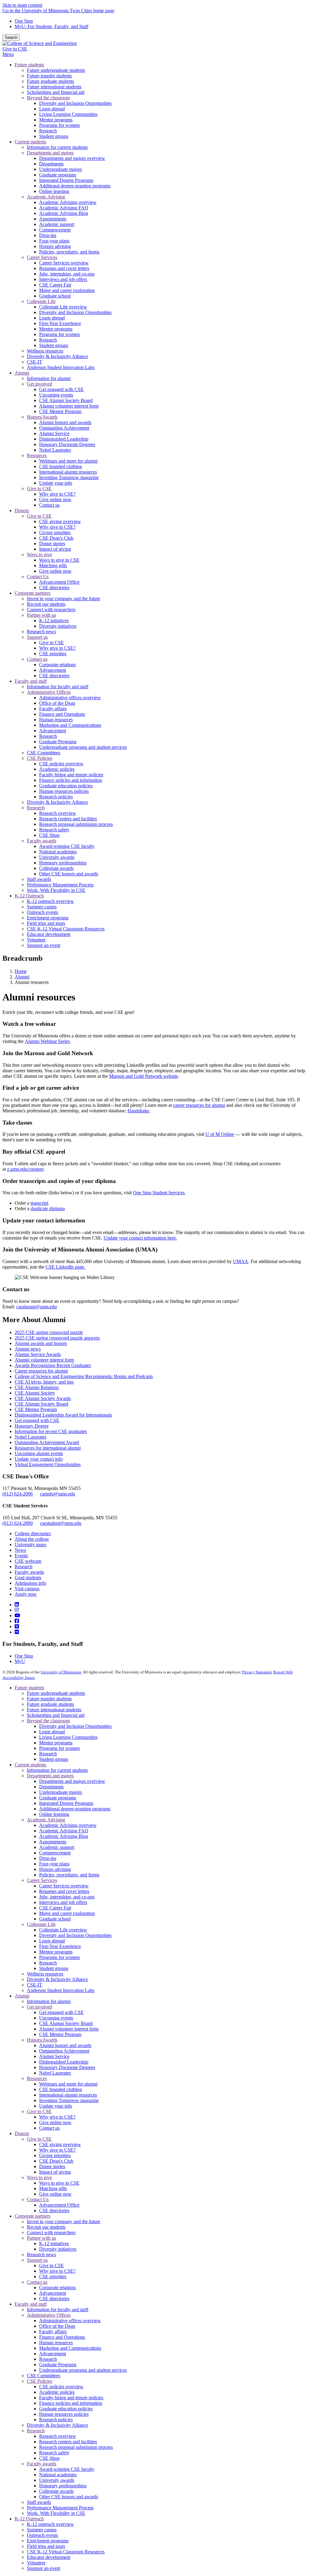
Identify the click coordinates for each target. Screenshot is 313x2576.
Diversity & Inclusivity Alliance (57, 1979)
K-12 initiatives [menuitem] (54, 621)
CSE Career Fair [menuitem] (55, 285)
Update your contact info (39, 1459)
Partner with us (41, 2238)
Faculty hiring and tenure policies (71, 2398)
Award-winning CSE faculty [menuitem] (67, 846)
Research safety (54, 2453)
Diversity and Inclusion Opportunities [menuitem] (75, 103)
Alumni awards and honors (41, 1343)
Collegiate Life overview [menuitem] (63, 307)
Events (21, 1556)
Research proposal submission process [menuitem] (76, 824)
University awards (57, 2480)
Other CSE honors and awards (69, 2497)
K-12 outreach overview (50, 2524)
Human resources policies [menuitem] (64, 791)
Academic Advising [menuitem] (46, 197)
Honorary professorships (63, 2486)
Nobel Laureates (31, 1437)
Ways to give (39, 2177)
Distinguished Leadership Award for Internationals (63, 1415)
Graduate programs (58, 1798)
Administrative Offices (49, 2315)
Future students (29, 1688)
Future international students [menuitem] (54, 87)
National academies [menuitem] (58, 852)
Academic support (57, 1847)
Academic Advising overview (68, 1825)
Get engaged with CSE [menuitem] (61, 389)
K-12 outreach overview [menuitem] (50, 901)
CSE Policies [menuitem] (40, 758)
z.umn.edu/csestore (25, 1169)
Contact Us (38, 2199)
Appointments (53, 1842)
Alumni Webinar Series (47, 1041)
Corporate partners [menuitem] (33, 593)
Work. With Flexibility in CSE (56, 2513)
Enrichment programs (48, 2541)
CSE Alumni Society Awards (43, 1398)
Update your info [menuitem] (56, 483)
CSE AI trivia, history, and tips (44, 1382)
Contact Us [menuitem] (38, 577)
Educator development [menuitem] (49, 934)
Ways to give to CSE (59, 2183)
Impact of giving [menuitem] (55, 549)
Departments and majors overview (72, 1781)
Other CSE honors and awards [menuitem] (69, 874)
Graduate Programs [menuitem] (58, 742)
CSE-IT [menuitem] (35, 362)
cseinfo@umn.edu (58, 1494)
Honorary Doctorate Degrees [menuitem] (67, 444)
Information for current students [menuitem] (57, 147)
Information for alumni (49, 2001)
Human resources (56, 2343)
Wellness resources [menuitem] (45, 351)
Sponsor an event (44, 2568)
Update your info (56, 2106)
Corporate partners (33, 2216)
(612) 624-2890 (18, 1523)
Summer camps (42, 2530)
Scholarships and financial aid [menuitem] (56, 92)
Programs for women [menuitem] (59, 125)
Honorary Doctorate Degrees (67, 2067)
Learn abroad (52, 1732)
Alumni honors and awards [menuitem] (65, 422)
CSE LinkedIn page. (65, 1267)
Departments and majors (50, 1776)
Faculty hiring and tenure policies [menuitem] (71, 775)
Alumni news (28, 1349)
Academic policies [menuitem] (57, 769)
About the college (32, 1539)
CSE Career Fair (55, 1908)
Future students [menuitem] (29, 65)
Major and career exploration (67, 1913)
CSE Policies (40, 2381)
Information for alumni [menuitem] (49, 378)
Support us (37, 2260)
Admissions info (30, 1583)
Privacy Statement (257, 1672)
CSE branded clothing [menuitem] (61, 466)
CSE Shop (49, 2458)
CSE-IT (35, 1985)
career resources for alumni (199, 1105)
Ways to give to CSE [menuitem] (59, 560)
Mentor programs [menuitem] (56, 120)
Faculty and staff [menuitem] (31, 681)
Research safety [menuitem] (54, 830)
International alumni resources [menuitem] (68, 472)
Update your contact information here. (140, 1238)
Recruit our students (46, 2227)
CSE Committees (44, 2376)
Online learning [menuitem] (54, 191)
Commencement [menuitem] (55, 230)
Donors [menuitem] (22, 510)
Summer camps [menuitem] (42, 907)
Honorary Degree (32, 1426)
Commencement (55, 1853)
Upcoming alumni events (39, 1453)
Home (21, 971)
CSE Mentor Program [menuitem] (60, 411)
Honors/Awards (42, 2040)
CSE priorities (53, 2277)
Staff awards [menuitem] (39, 879)
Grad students (28, 1578)
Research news (41, 2254)
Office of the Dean (57, 2326)
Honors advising (55, 1869)
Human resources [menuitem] (56, 720)
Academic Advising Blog (64, 1836)
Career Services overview (64, 1886)
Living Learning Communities (68, 1737)
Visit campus (27, 1589)
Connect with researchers (51, 2232)
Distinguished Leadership (64, 2062)
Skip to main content (22, 5)
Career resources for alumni (41, 1371)
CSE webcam (28, 1561)
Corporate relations (57, 2288)
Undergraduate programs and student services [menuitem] (83, 747)
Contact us (49, 2128)
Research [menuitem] (48, 131)
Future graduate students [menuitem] (50, 81)
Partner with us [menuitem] (41, 615)
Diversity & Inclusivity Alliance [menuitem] (57, 356)
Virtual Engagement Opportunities (48, 1464)
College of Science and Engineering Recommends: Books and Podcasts (84, 1376)
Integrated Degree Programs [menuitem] (66, 180)
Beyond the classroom (48, 1721)
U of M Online (220, 1134)
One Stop (24, 21)
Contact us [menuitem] (49, 505)
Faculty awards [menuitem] (42, 841)
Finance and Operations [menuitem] (62, 714)
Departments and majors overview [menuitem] (72, 158)
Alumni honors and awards (65, 2045)
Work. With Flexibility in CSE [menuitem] (56, 890)
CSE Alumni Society (35, 1393)
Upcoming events (56, 2018)
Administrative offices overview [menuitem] (70, 698)
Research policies (56, 2420)
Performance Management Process (60, 2508)
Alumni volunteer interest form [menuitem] (69, 406)
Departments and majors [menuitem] (50, 153)
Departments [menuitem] (51, 164)
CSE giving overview (60, 2144)
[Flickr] (17, 1632)
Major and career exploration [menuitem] (67, 290)
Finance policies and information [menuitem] (71, 780)
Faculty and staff (31, 2304)
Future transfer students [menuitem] (49, 76)
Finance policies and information (71, 2403)
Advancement (53, 2293)
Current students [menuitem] (30, 142)
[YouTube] (17, 1615)
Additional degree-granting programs (75, 1809)
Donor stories (52, 2166)
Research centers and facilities (68, 2442)
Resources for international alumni (48, 1448)
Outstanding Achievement (64, 2051)
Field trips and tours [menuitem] (46, 923)
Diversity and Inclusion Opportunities (75, 1726)
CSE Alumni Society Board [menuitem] (66, 400)
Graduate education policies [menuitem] (66, 786)
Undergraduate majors (61, 1792)
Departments (51, 1787)
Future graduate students (50, 1704)
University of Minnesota (61, 1672)
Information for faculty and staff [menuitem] (58, 687)
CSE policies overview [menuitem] (61, 764)
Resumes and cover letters (64, 1891)
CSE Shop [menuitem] (49, 835)
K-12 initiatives (54, 2243)
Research (24, 1567)
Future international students (54, 1710)
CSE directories (54, 2210)
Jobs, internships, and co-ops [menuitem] (67, 274)
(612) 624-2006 (18, 1494)
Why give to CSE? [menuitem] (57, 494)
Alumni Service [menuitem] (54, 433)
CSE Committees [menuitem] (44, 753)
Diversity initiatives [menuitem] (58, 626)
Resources (37, 2078)
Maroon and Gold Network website (144, 1076)
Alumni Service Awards (38, 1354)
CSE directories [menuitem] (54, 588)
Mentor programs (56, 1743)
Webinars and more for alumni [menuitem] (68, 461)
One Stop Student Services (159, 1193)
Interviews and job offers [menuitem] (63, 279)
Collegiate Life (41, 1924)
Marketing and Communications (70, 2348)
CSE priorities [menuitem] (53, 654)
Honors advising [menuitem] (55, 246)
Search (11, 37)
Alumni (22, 977)
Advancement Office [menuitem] (59, 582)
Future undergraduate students (56, 1693)
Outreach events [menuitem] (42, 912)
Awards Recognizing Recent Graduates (53, 1365)
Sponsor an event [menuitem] (44, 945)
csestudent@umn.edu (61, 1523)
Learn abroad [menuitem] (52, 109)
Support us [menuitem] (37, 637)
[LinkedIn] (17, 1604)
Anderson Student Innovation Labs (61, 1990)
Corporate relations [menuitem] (57, 665)
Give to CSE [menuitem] (39, 488)
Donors (22, 2133)
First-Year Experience (60, 1946)
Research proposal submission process (76, 2447)
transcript (39, 1203)
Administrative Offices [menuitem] (49, 692)
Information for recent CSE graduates (51, 1431)
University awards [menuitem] (57, 857)
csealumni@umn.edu (37, 1307)
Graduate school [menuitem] (55, 296)
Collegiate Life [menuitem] (41, 301)
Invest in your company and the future (64, 2221)
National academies (58, 2475)
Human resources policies (64, 2414)
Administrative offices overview (70, 2321)
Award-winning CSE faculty (67, 2469)
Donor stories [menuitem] (52, 543)
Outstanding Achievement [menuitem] (64, 428)
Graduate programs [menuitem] (58, 175)
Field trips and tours (46, 2546)
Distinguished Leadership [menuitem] (64, 439)
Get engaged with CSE (37, 1420)
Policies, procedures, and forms (69, 1875)
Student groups (54, 1759)
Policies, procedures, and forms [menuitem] (69, 252)
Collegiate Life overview (63, 1930)
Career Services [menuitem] (42, 257)
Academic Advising (46, 1820)
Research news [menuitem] (41, 632)
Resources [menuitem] (37, 455)
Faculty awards (29, 1572)
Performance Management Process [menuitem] (60, 885)
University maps (30, 1545)
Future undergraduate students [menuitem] (56, 70)
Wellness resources (45, 1974)
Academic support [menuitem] (57, 224)
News (20, 1550)
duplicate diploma (48, 1209)
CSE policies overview (61, 2387)
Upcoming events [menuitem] (56, 395)
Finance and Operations (62, 2337)
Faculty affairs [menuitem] (53, 709)
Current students (30, 1765)
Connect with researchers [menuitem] (51, 610)
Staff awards (39, 2502)
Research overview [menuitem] (58, 813)
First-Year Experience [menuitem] (60, 323)
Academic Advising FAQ (64, 1831)
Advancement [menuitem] (53, 670)
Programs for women (59, 1748)
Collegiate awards (56, 2491)
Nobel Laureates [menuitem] (55, 450)
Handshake (138, 1111)
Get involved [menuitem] (39, 384)
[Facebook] (17, 1621)
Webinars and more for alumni (68, 2084)
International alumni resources (68, 2095)
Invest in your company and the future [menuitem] (64, 599)
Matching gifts (53, 2188)
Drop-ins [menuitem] (48, 235)
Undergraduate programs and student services (83, 2370)
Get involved (39, 2007)
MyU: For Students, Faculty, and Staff (52, 26)
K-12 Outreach (29, 2519)
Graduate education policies (66, 2409)
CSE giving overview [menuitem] (60, 521)
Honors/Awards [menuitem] (42, 417)
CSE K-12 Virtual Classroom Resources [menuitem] (66, 929)
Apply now (26, 1594)
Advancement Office (59, 2205)
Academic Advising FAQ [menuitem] (64, 208)
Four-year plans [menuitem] (54, 241)
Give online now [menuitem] (55, 499)
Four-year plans (54, 1864)
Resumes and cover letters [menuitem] (64, 268)
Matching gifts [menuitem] (53, 565)
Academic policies (57, 2392)
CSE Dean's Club (56, 2161)
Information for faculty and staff (58, 2310)
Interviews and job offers (63, 1902)
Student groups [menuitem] (54, 136)
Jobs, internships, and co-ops (67, 1897)
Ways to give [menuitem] (39, 554)
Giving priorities (55, 2155)
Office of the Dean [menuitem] (57, 703)
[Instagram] (17, 1610)
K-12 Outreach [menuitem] (29, 896)
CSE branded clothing (61, 2089)
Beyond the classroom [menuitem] (48, 98)
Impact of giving (55, 2172)
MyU (20, 1661)
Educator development (49, 2557)
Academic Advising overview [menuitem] (68, 202)
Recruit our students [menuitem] (46, 604)
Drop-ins (48, 1858)
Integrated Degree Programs (66, 1803)
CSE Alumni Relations (37, 1387)
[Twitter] (17, 1626)
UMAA (241, 1261)
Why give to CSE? (57, 2117)
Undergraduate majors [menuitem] (61, 169)
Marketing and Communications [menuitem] (70, 725)
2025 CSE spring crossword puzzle (49, 1332)
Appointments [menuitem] (53, 219)
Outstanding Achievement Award (47, 1442)
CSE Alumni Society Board (41, 1404)
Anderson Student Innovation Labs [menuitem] (61, 367)
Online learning (54, 1814)
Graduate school (55, 1919)
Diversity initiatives (58, 2249)
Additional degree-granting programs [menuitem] (75, 186)
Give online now (55, 2122)
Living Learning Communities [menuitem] (68, 114)
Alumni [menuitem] (22, 373)
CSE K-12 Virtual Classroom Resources (66, 2552)
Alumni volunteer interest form (44, 1360)
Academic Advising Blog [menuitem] (64, 213)
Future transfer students (49, 1699)
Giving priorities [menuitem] (55, 532)
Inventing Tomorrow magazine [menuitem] (69, 477)
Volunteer (36, 2563)
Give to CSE (15, 49)
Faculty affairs (53, 2332)
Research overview (58, 2436)
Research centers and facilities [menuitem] (68, 819)
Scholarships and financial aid (56, 1715)
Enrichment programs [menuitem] (48, 918)
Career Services (42, 1880)
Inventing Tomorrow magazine (69, 2100)
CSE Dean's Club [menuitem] (56, 538)
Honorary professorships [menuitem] (63, 863)
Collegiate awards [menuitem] (56, 868)
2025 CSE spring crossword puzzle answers (57, 1338)
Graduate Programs (58, 2365)
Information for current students (57, 1770)
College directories (33, 1534)
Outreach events (42, 2535)
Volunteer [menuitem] (36, 940)
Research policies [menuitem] (56, 797)
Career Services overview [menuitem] (64, 263)
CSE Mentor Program (36, 1409)
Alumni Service (54, 2056)
